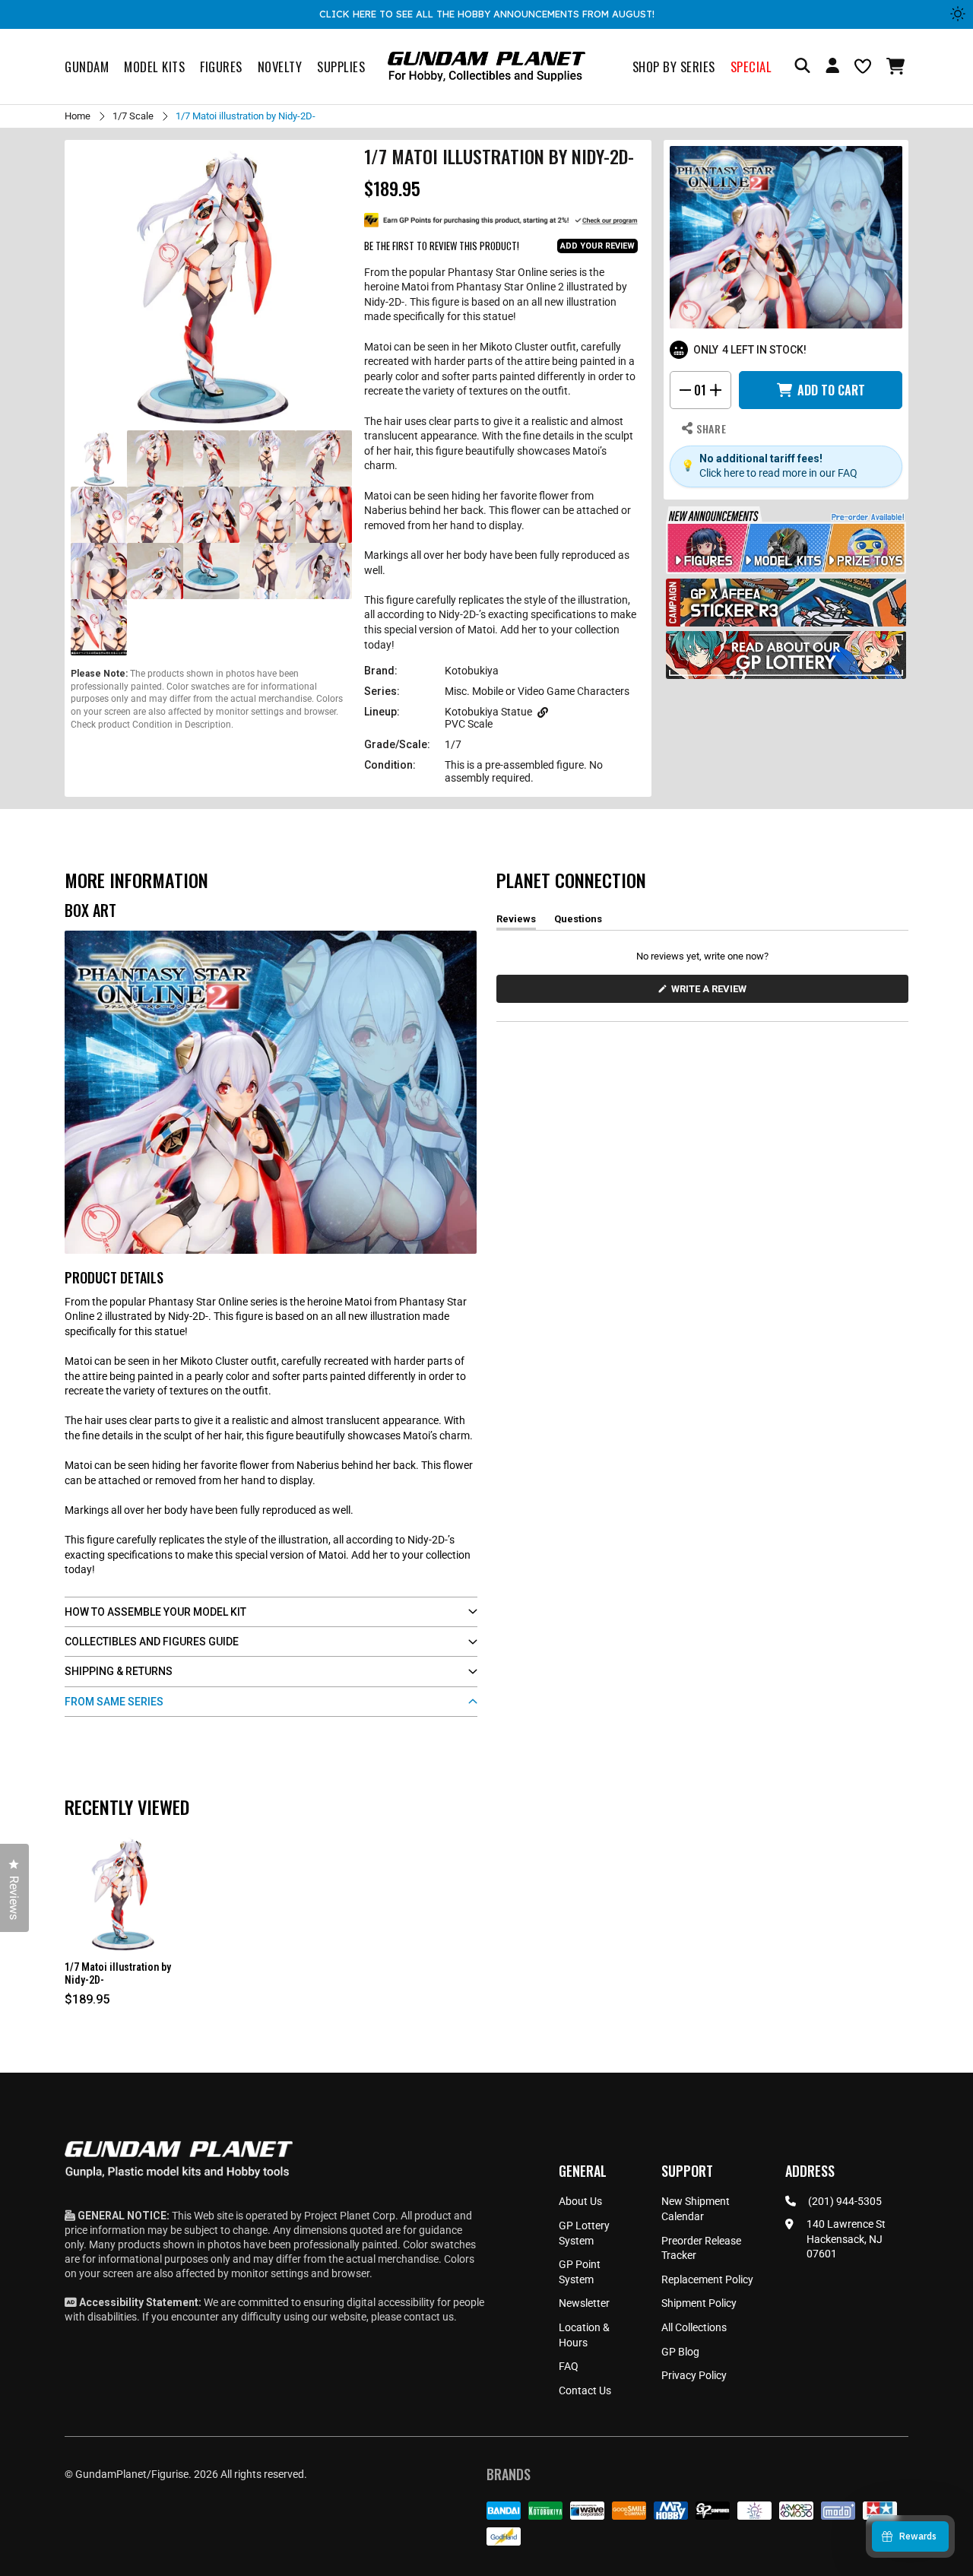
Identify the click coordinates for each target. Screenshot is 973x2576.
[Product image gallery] (211, 287)
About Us (580, 2201)
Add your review (597, 246)
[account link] (832, 68)
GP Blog (680, 2352)
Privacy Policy (694, 2375)
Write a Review (712, 993)
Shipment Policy (699, 2303)
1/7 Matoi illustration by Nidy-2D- (118, 1973)
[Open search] (802, 67)
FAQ (569, 2366)
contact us (429, 2317)
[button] (897, 66)
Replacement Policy (707, 2279)
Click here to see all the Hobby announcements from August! (487, 14)
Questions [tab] (578, 922)
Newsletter (584, 2303)
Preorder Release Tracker (701, 2248)
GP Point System (580, 2272)
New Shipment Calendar (696, 2209)
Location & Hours (584, 2335)
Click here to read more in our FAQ (778, 473)
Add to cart (831, 390)
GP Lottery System (584, 2233)
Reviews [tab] (516, 922)
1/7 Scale (133, 116)
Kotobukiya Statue (488, 712)
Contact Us (585, 2390)
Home (78, 116)
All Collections (694, 2327)
